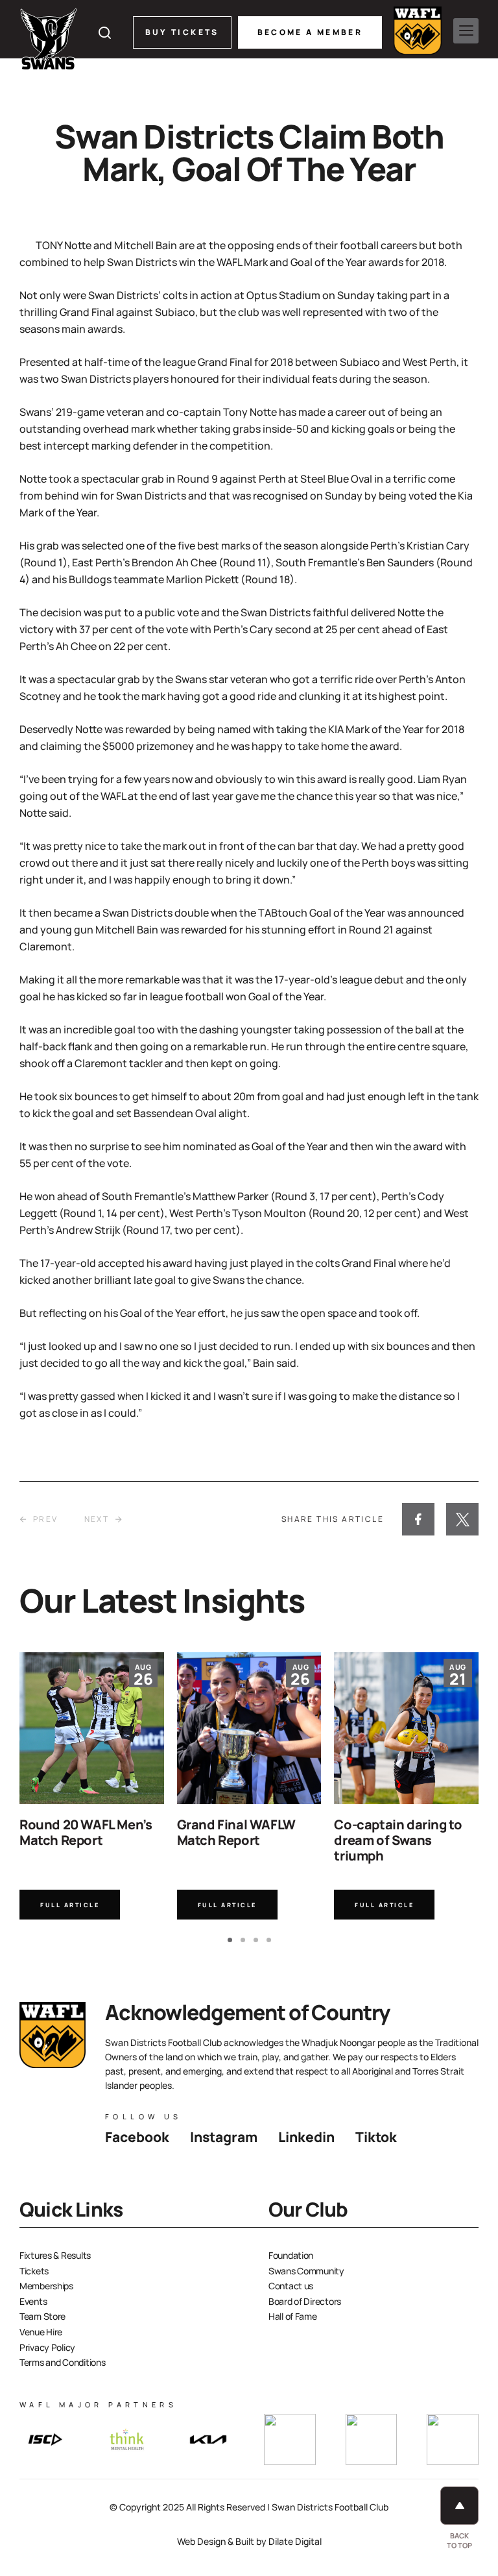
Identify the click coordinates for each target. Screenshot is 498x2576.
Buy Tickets (182, 32)
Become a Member (310, 32)
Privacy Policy (47, 2347)
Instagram (224, 2137)
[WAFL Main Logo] (418, 30)
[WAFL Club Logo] (49, 39)
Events (33, 2301)
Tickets (34, 2271)
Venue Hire (41, 2332)
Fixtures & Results (55, 2255)
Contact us (291, 2286)
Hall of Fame (293, 2316)
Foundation (291, 2255)
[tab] (230, 1940)
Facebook (137, 2137)
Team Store (42, 2316)
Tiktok (376, 2137)
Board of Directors (305, 2301)
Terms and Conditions (62, 2362)
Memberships (46, 2286)
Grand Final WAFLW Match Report (236, 1832)
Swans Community (306, 2271)
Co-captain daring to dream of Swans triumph (398, 1840)
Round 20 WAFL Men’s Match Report (86, 1832)
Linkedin (306, 2137)
